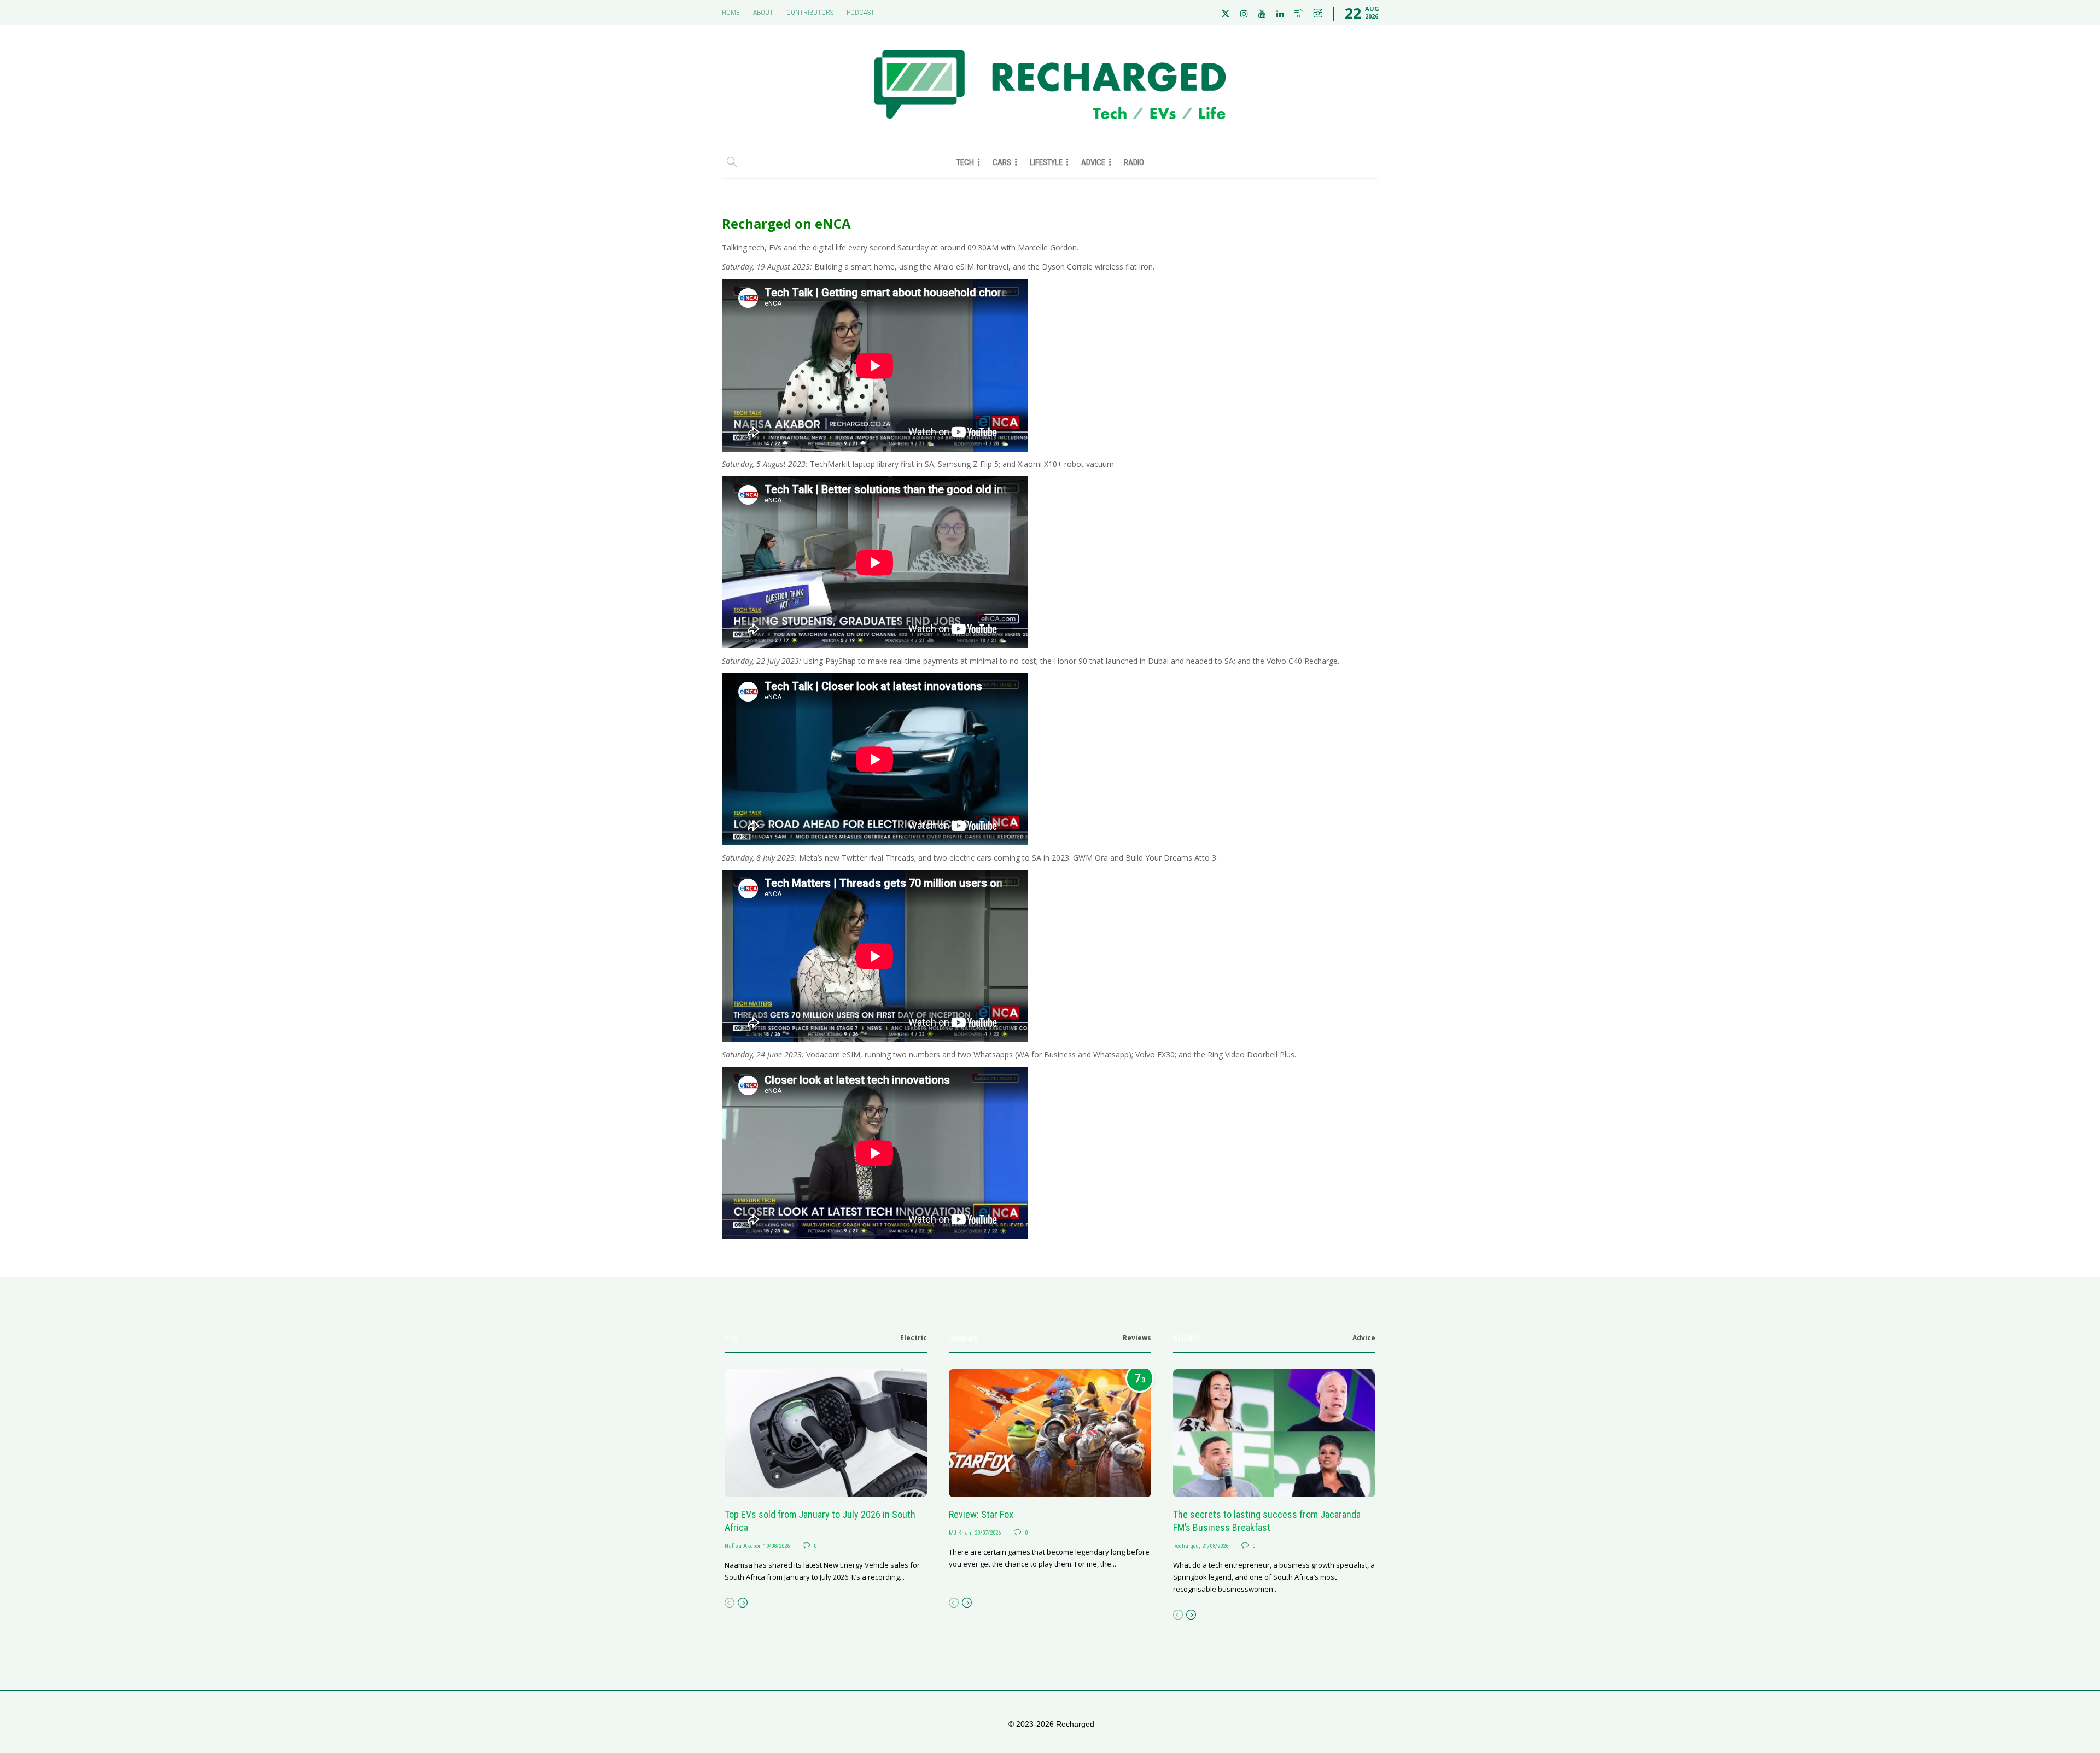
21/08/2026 (1215, 1546)
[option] (826, 1476)
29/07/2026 (988, 1533)
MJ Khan (960, 1533)
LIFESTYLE (1046, 162)
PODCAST (861, 12)
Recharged (1186, 1546)
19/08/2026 (777, 1546)
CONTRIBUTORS (810, 12)
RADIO (1134, 162)
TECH (965, 162)
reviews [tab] (1137, 1338)
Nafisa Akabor (742, 1546)
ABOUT (763, 12)
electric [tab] (914, 1338)
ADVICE (1093, 162)
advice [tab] (1364, 1338)
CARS (1002, 162)
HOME (731, 12)
